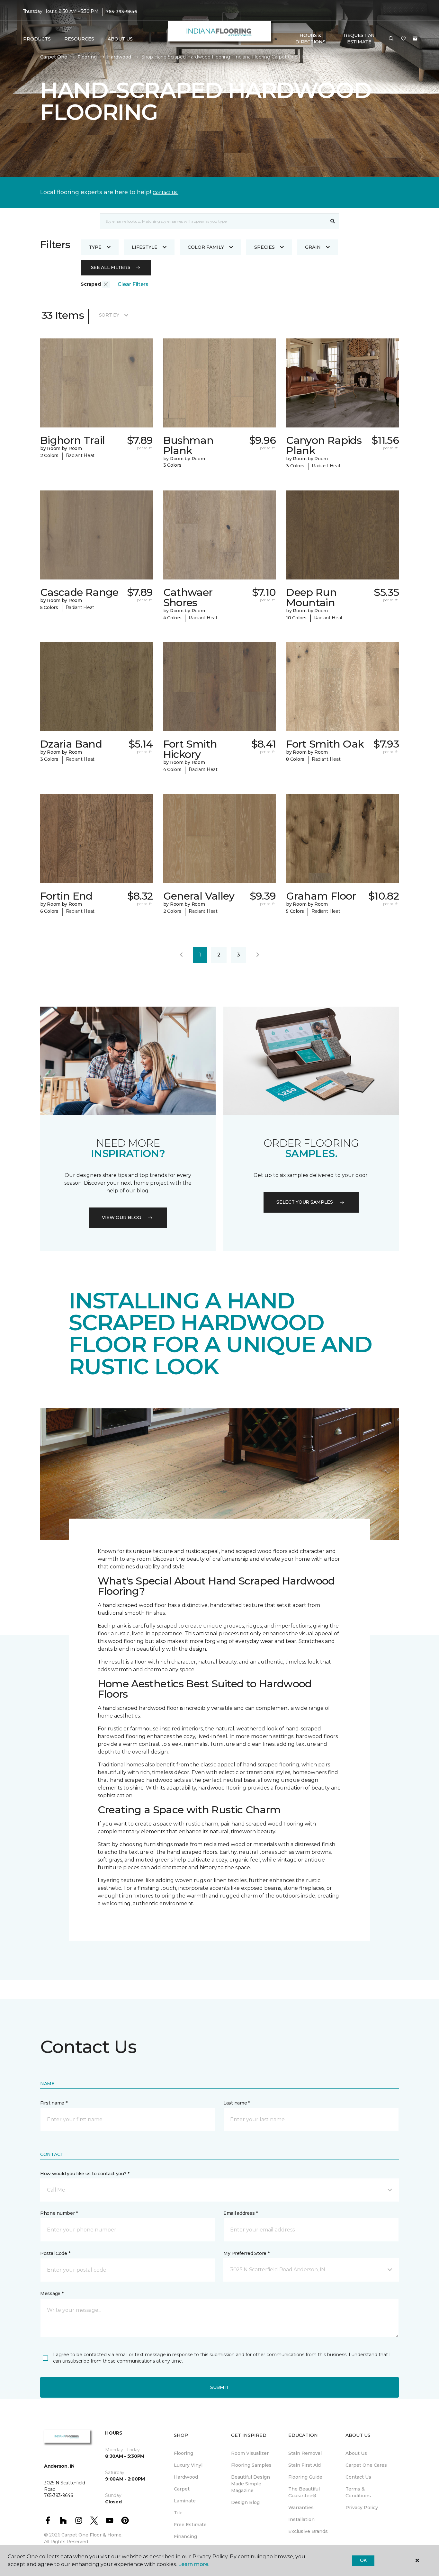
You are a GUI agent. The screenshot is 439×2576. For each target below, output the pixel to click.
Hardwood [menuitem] (186, 2477)
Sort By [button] (109, 315)
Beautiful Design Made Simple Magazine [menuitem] (251, 2484)
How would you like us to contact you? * (85, 2174)
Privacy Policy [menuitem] (362, 2508)
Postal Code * (55, 2253)
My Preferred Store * (246, 2253)
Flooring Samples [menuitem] (251, 2465)
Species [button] (264, 247)
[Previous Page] (181, 955)
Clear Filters (133, 284)
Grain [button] (313, 247)
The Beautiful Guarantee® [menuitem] (304, 2492)
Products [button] (37, 39)
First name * (54, 2103)
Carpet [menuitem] (182, 2489)
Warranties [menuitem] (301, 2508)
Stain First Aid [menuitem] (305, 2465)
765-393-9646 (121, 12)
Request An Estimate (359, 39)
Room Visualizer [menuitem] (250, 2453)
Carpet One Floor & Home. (92, 2535)
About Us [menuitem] (356, 2453)
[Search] (333, 221)
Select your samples (305, 1202)
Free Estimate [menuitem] (190, 2525)
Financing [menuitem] (185, 2536)
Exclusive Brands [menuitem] (308, 2531)
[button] (391, 39)
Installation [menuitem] (301, 2519)
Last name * (237, 2103)
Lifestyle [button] (145, 247)
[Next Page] (258, 955)
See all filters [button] (111, 267)
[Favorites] (403, 39)
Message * (52, 2293)
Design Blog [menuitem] (245, 2502)
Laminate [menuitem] (185, 2501)
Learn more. (194, 2564)
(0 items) (415, 39)
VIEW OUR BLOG (121, 1217)
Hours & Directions (310, 39)
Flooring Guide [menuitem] (305, 2477)
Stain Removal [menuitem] (305, 2453)
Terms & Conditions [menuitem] (358, 2492)
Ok (363, 2560)
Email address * (241, 2213)
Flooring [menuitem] (184, 2453)
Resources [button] (79, 39)
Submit (219, 2387)
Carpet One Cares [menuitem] (366, 2465)
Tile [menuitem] (178, 2513)
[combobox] (213, 221)
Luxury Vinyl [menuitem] (188, 2465)
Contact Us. (166, 193)
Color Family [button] (206, 247)
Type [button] (95, 247)
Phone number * (59, 2213)
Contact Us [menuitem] (358, 2477)
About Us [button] (120, 39)
